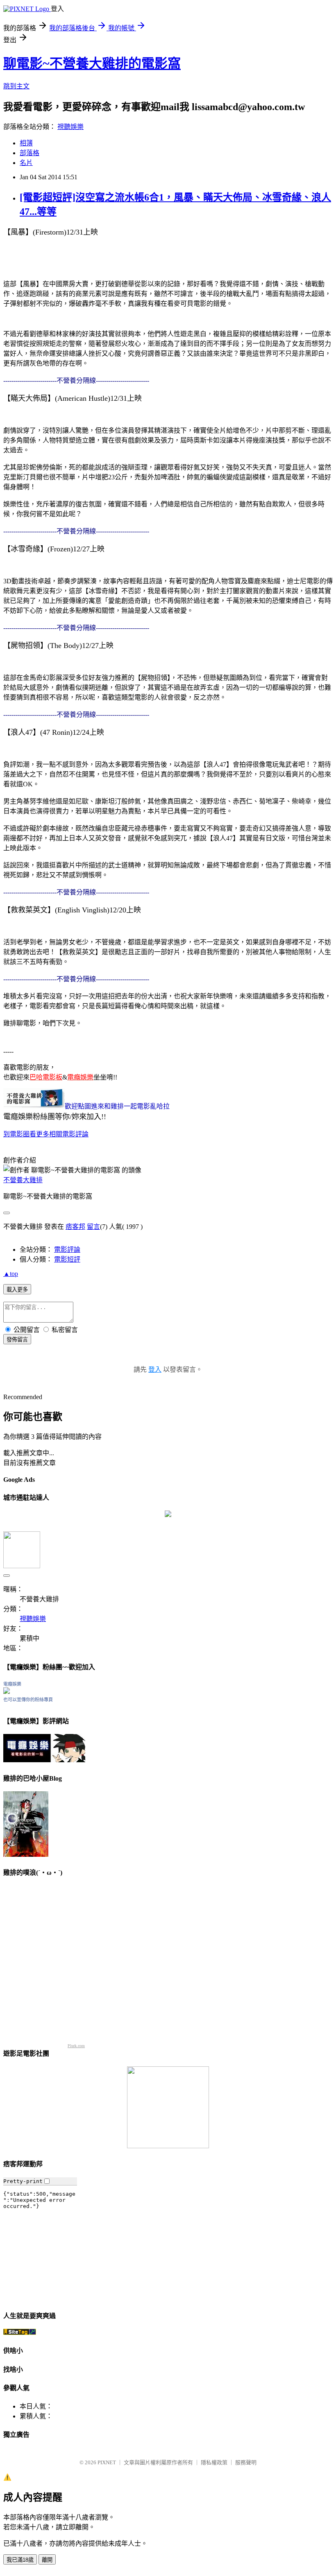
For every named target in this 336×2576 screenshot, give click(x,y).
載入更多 (17, 1290)
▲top (11, 1274)
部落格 (30, 153)
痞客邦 (75, 1227)
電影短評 (67, 1259)
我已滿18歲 (20, 2560)
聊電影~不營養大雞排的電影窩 (92, 63)
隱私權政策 (214, 2462)
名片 (26, 163)
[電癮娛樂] (7, 1692)
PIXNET (107, 2462)
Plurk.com (76, 2046)
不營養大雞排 (23, 1180)
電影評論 (67, 1250)
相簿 (26, 143)
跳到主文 (16, 86)
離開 (47, 2560)
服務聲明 (246, 2462)
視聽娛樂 (70, 127)
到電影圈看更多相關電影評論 (46, 1134)
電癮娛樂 (12, 1684)
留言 (93, 1227)
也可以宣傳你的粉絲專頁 (28, 1700)
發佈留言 (17, 1340)
